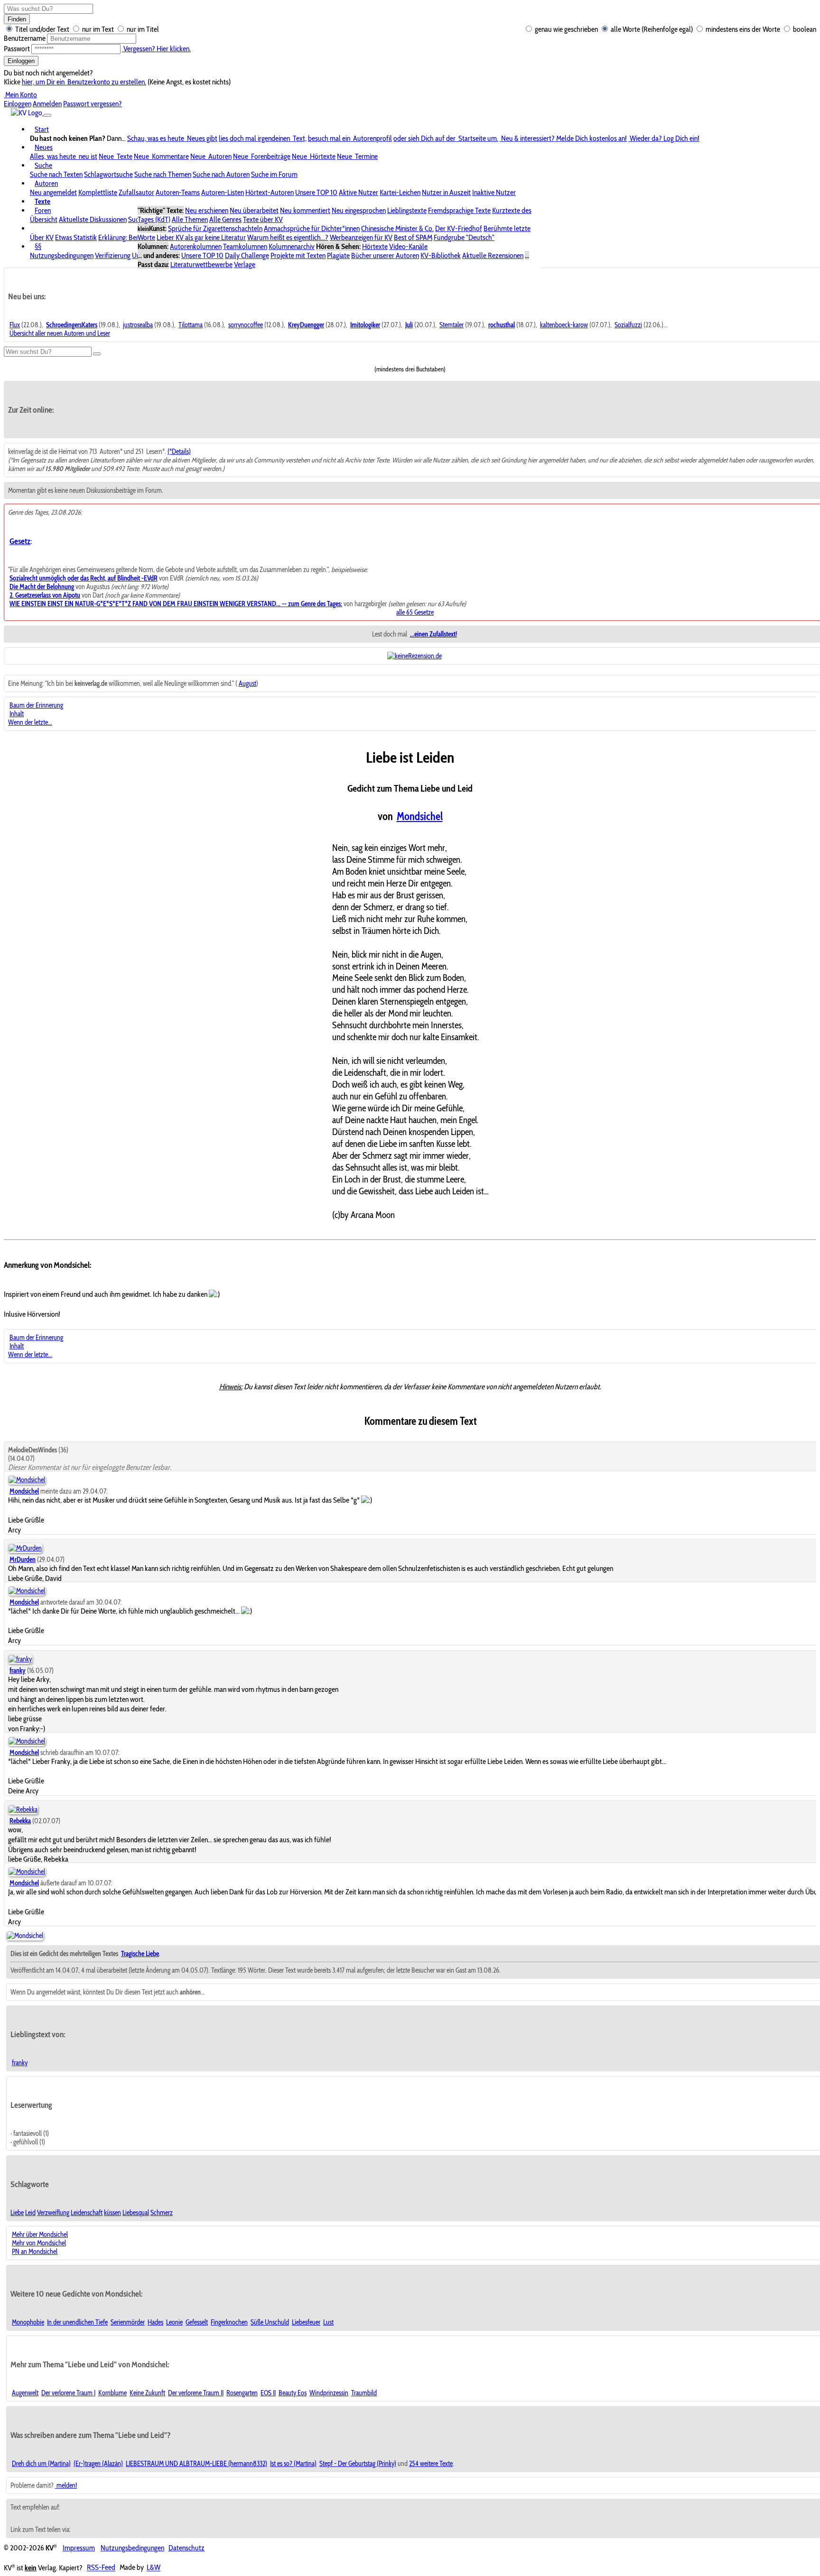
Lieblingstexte (407, 210)
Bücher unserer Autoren (385, 255)
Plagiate (338, 255)
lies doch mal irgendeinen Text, (263, 138)
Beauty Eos (293, 2393)
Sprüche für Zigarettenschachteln (215, 228)
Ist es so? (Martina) (293, 2464)
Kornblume (112, 2393)
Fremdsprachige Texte (459, 210)
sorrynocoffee (246, 325)
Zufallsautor (136, 192)
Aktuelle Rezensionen (493, 255)
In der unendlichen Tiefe (77, 2322)
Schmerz (162, 2213)
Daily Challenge (247, 255)
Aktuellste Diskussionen (93, 219)
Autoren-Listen (223, 192)
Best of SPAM (413, 237)
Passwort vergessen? (93, 104)
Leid (30, 2213)
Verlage (245, 264)
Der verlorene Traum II (196, 2393)
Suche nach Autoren (221, 174)
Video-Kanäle (408, 246)
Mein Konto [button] (20, 95)
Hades (155, 2322)
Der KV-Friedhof (459, 228)
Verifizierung (113, 255)
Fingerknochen (229, 2322)
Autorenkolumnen (196, 246)
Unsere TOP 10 (316, 192)
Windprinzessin (329, 2393)
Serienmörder (128, 2322)
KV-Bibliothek (441, 255)
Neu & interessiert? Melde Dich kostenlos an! (563, 138)
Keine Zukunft (147, 2393)
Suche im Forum (274, 174)
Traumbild (364, 2393)
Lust (328, 2322)
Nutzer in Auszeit (446, 192)
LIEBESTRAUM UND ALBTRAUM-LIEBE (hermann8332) (196, 2464)
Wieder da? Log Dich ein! (664, 138)
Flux (15, 325)
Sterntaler (452, 325)
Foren (43, 210)
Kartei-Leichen (400, 192)
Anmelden (47, 104)
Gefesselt (197, 2322)
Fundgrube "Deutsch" (464, 237)
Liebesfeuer (306, 2322)
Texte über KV (263, 219)
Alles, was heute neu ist (64, 156)
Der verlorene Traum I (68, 2393)
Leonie (174, 2322)
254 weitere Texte (431, 2464)
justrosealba (138, 325)
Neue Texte (116, 156)
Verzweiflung (53, 2213)
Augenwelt (25, 2393)
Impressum (79, 2548)
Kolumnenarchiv (292, 246)
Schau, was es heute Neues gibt (172, 138)
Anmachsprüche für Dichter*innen (312, 228)
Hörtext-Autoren (270, 192)
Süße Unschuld (270, 2322)
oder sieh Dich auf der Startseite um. (446, 138)
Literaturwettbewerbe (201, 264)
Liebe (17, 2213)
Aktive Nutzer (359, 192)
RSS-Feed (101, 2568)
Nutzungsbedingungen (62, 255)
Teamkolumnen (245, 246)
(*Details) (179, 452)
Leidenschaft (87, 2213)
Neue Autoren (211, 156)
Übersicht (44, 219)
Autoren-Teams (178, 192)
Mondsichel (420, 816)
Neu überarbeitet (254, 210)
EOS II (268, 2393)
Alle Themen (190, 219)
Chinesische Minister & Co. (397, 228)
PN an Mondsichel (35, 2252)
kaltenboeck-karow (564, 325)
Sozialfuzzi (628, 325)
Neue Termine (357, 156)
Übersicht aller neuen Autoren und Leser (60, 333)
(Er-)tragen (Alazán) (98, 2464)
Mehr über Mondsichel (40, 2234)
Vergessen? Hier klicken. (156, 49)
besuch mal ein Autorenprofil (350, 138)
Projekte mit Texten (298, 255)
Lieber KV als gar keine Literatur (201, 237)
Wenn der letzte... (30, 722)
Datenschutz (186, 2548)
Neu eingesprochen (359, 210)
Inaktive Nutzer (494, 192)
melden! (66, 2485)
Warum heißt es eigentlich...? (288, 237)
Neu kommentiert (305, 210)
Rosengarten (242, 2393)
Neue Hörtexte (314, 156)
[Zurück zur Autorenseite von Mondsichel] (25, 1936)
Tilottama (191, 325)
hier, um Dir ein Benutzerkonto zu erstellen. (84, 82)
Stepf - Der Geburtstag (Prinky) (358, 2464)
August (247, 683)
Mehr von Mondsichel (39, 2243)
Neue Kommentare (161, 156)
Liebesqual (136, 2213)
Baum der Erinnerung (36, 705)
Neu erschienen (207, 210)
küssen (112, 2213)
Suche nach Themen (163, 174)
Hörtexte (375, 246)
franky (20, 2063)
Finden (17, 19)
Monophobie (28, 2322)
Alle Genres (225, 219)
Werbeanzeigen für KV (361, 237)
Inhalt (17, 714)
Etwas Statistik (76, 237)
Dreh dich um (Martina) (41, 2464)
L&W (154, 2568)
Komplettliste (98, 192)
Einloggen (21, 61)
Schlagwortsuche (108, 174)
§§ (38, 246)
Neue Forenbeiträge (262, 156)
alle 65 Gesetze (415, 612)
